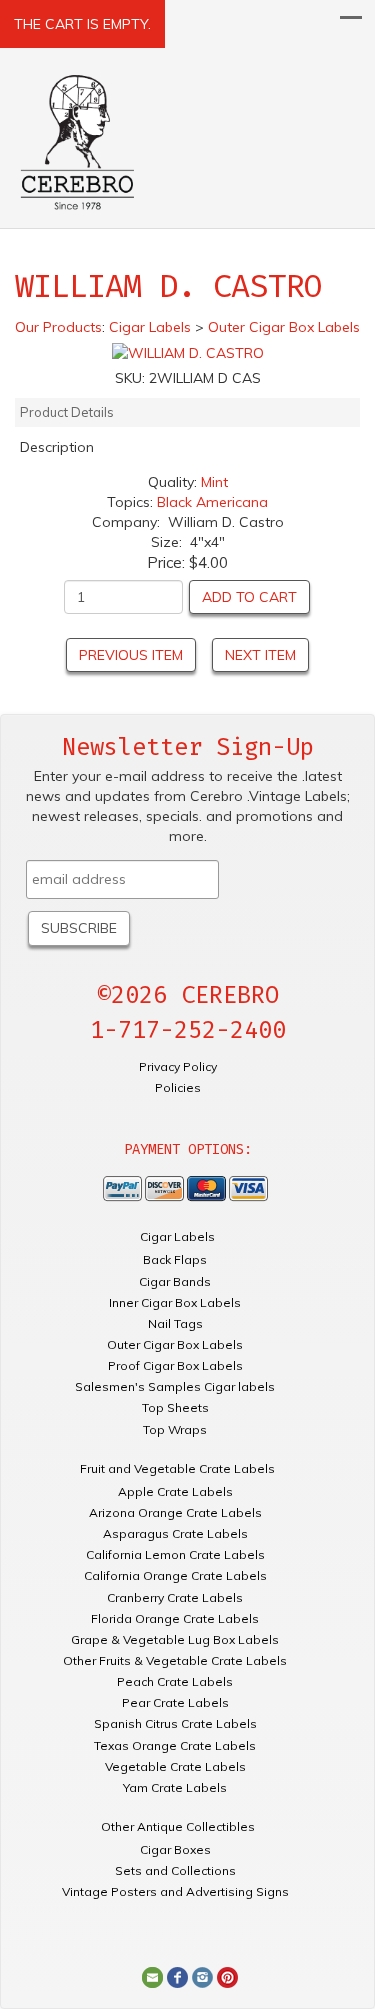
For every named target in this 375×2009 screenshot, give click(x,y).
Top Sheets (175, 1407)
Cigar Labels (177, 1236)
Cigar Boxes (175, 1849)
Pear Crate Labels (175, 1702)
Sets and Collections (175, 1870)
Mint (214, 482)
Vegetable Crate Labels (175, 1766)
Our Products (58, 327)
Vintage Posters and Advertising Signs (175, 1891)
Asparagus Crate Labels (175, 1533)
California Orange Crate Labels (175, 1575)
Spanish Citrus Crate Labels (175, 1723)
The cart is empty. (82, 24)
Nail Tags (175, 1323)
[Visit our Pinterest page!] (227, 1977)
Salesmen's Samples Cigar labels (175, 1386)
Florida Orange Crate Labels (175, 1618)
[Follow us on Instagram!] (202, 1977)
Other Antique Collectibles (178, 1826)
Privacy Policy (178, 1066)
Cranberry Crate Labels (175, 1597)
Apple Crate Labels (175, 1491)
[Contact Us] (152, 1977)
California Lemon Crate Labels (175, 1554)
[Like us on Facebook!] (177, 1977)
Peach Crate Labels (175, 1681)
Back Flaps (175, 1259)
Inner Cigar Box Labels (175, 1302)
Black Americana (212, 502)
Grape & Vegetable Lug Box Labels (175, 1639)
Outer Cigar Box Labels (175, 1344)
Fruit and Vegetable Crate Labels (177, 1468)
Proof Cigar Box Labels (175, 1365)
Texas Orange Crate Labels (175, 1745)
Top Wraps (175, 1429)
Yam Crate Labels (175, 1787)
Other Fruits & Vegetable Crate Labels (175, 1660)
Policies (178, 1087)
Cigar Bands (175, 1281)
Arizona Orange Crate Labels (175, 1512)
